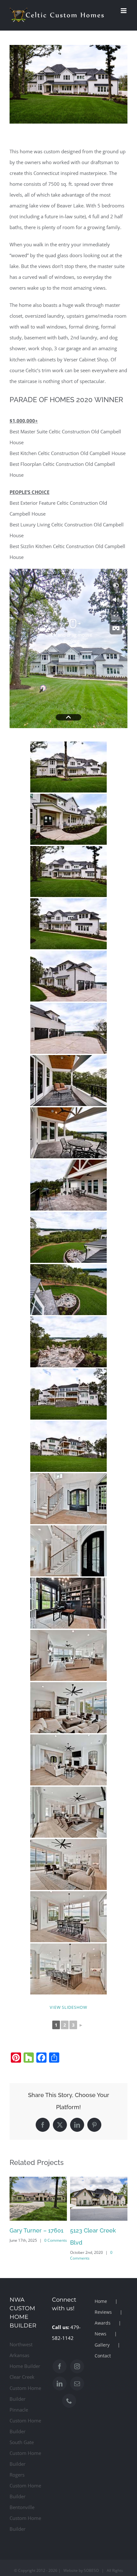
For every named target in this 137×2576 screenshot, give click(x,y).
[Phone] (69, 2401)
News (101, 2334)
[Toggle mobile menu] (124, 11)
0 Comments (56, 2240)
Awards (103, 2323)
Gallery (102, 2345)
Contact (103, 2356)
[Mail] (77, 2384)
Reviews (103, 2312)
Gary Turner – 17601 (36, 2230)
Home (101, 2301)
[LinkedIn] (60, 2384)
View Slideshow (68, 2007)
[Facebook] (60, 2366)
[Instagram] (77, 2366)
